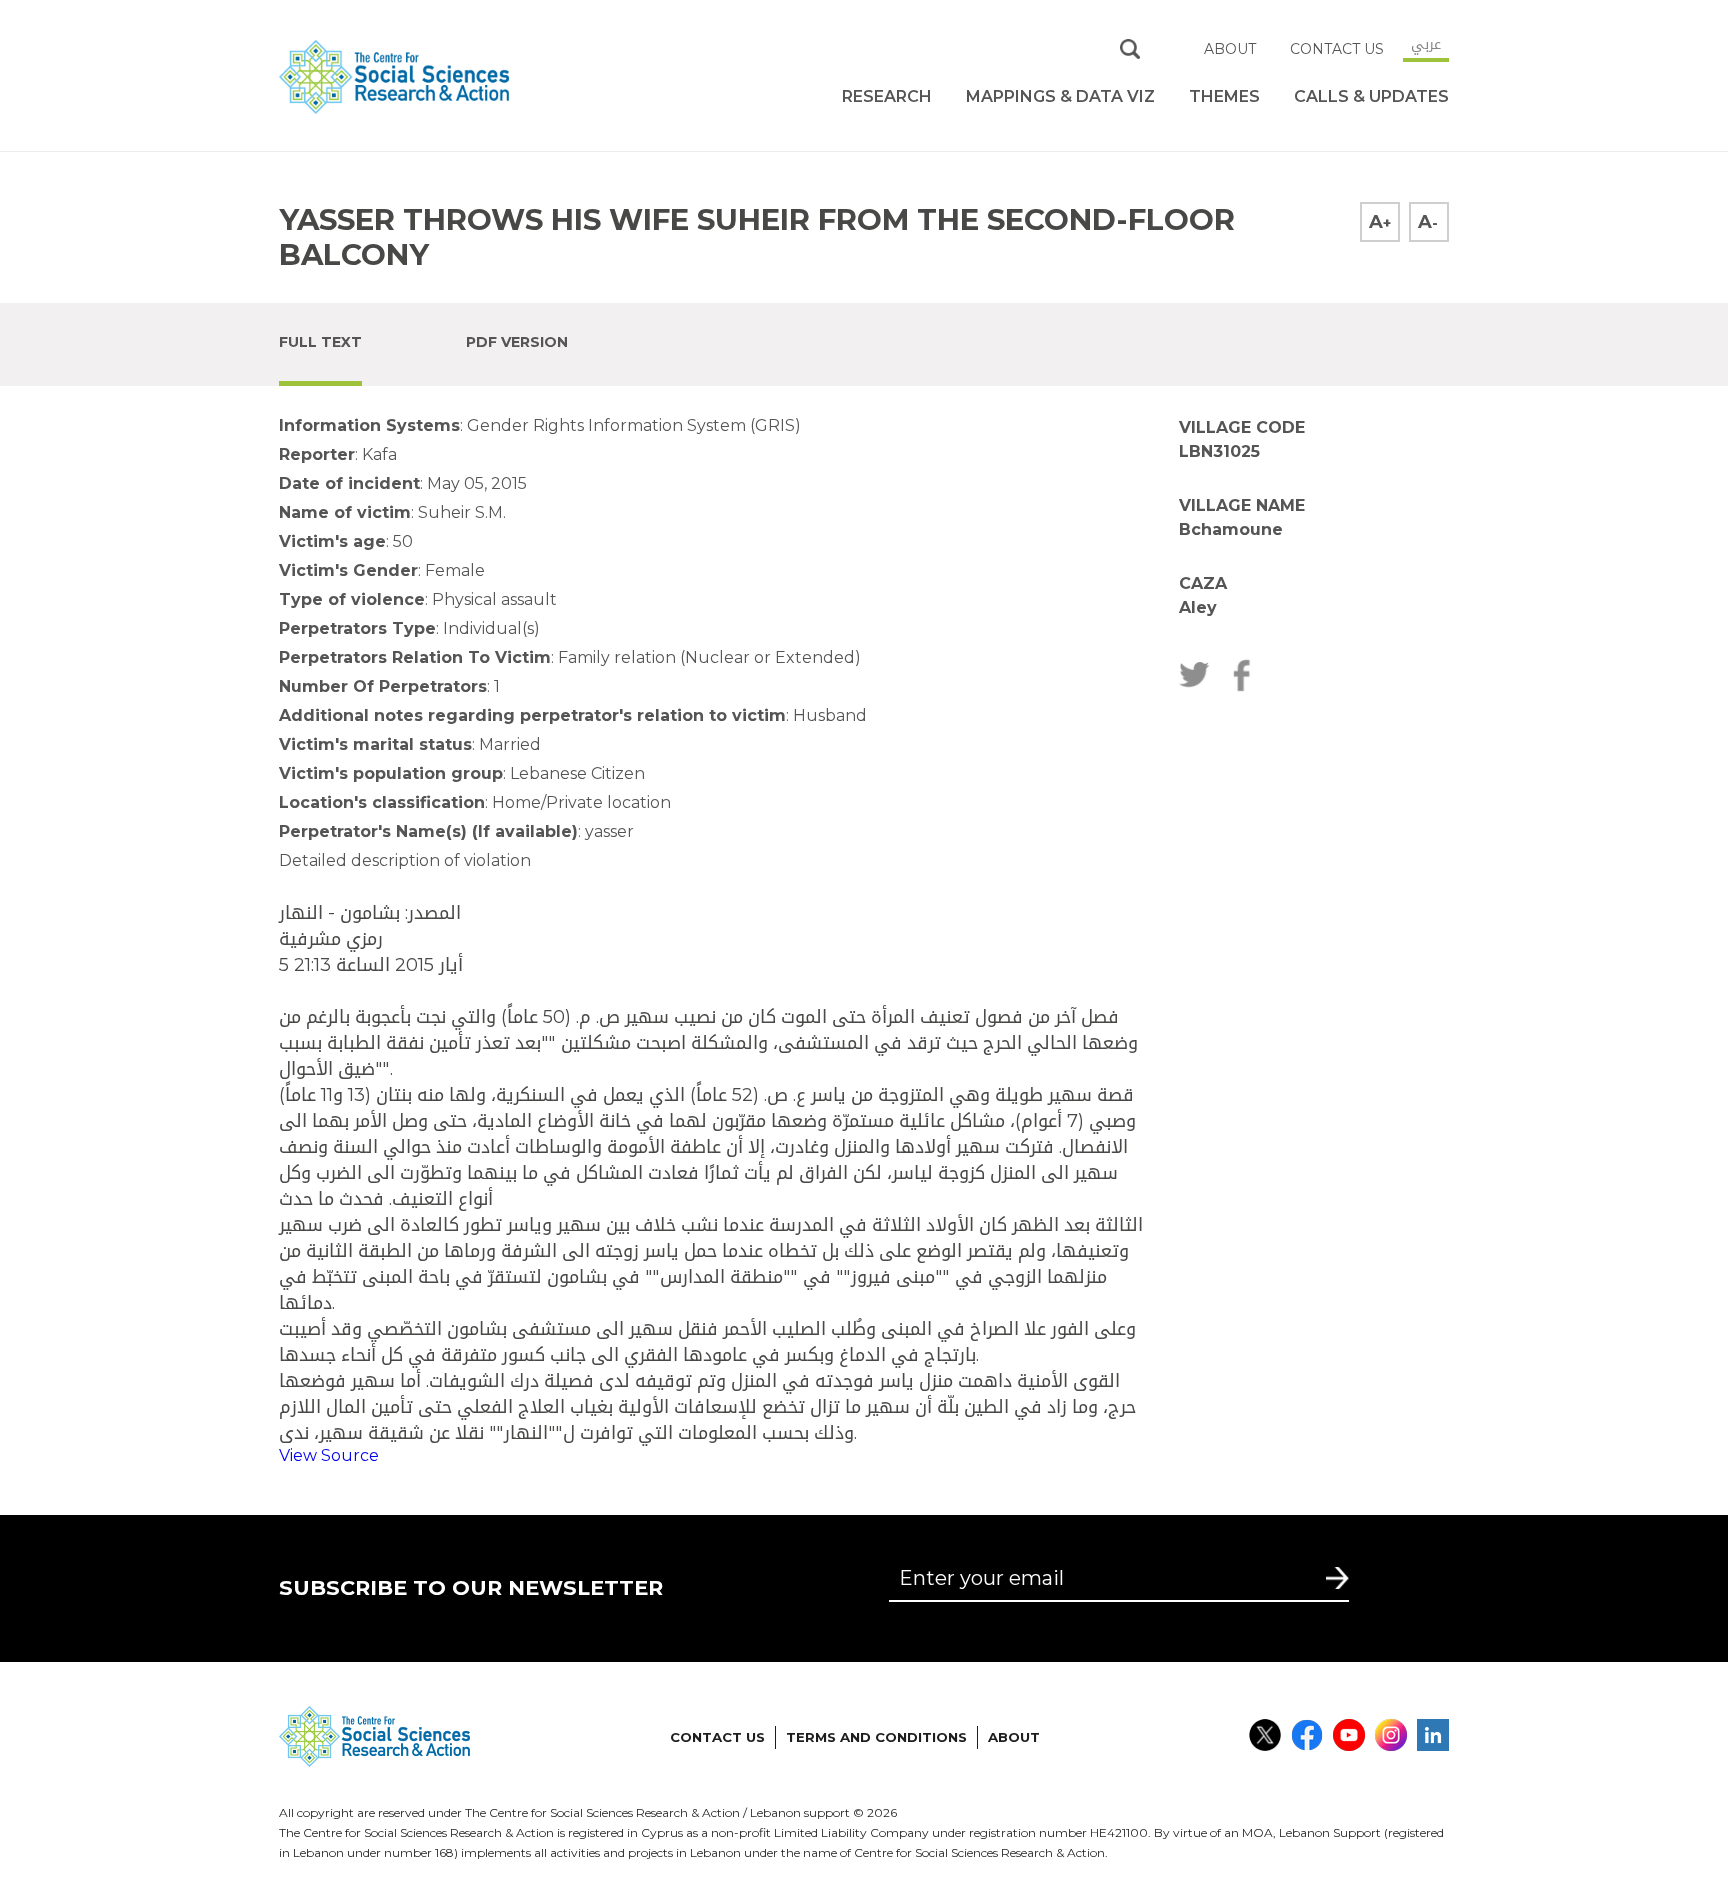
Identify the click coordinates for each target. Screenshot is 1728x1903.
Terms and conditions (876, 1737)
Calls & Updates (1371, 96)
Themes (1224, 96)
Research (887, 96)
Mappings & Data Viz (1060, 96)
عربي (1426, 44)
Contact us (1337, 49)
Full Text (320, 342)
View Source (329, 1455)
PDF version (517, 342)
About (1230, 49)
